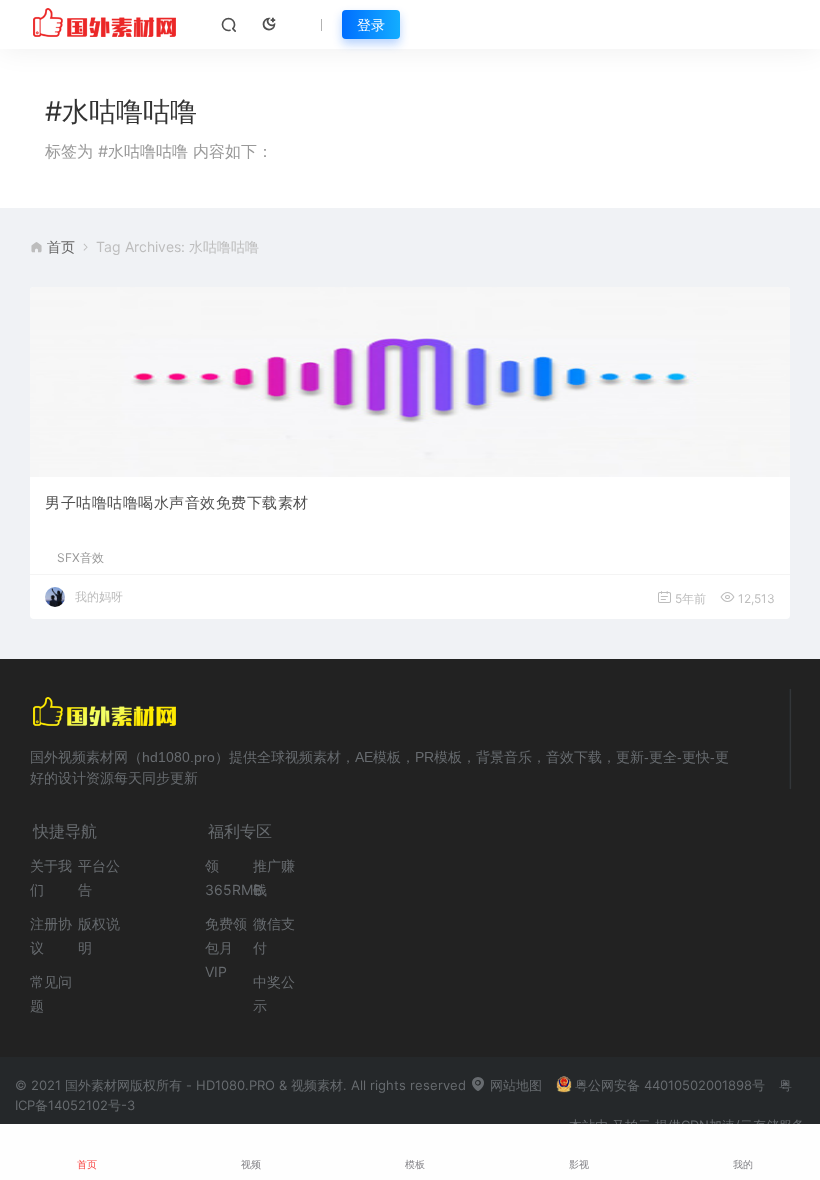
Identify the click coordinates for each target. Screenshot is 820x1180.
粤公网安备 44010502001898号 (670, 1085)
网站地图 (514, 1085)
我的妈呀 (99, 596)
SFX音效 (80, 558)
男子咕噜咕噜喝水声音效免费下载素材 (177, 502)
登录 (371, 24)
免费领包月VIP (226, 947)
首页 (61, 246)
